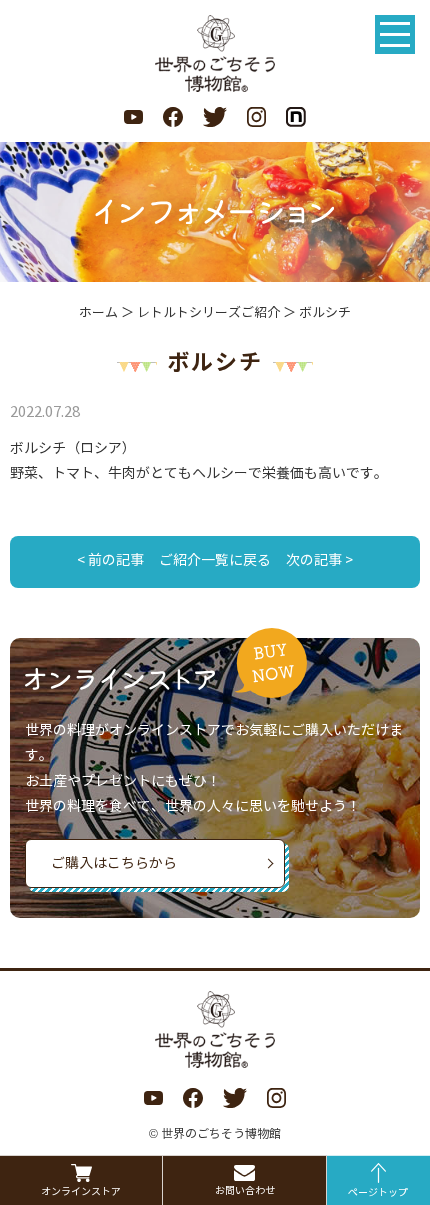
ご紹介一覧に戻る (215, 560)
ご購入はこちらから (114, 863)
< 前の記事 (110, 560)
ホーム (98, 313)
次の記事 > (319, 560)
